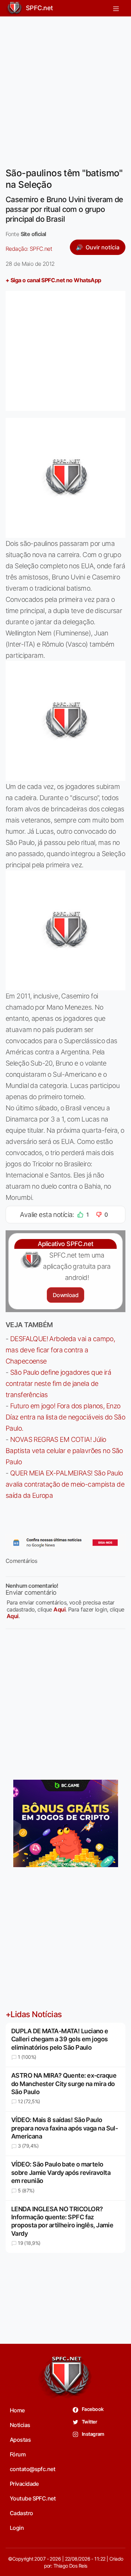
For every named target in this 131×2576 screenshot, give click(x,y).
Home (17, 2410)
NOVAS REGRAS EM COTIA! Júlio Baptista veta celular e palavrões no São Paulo (64, 1451)
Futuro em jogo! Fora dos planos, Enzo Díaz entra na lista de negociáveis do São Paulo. (65, 1417)
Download (65, 1295)
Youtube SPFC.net (33, 2498)
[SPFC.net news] (65, 1543)
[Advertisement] (65, 88)
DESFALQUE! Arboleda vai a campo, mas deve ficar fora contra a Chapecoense (60, 1350)
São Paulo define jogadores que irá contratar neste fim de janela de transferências (58, 1383)
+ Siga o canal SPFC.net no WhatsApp (53, 280)
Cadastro (21, 2513)
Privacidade (24, 2484)
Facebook (92, 2409)
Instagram (93, 2434)
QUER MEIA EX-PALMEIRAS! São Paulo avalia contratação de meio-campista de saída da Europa (65, 1484)
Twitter (89, 2422)
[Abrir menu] (116, 8)
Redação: (29, 249)
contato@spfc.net (32, 2469)
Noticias (20, 2425)
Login (17, 2528)
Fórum (18, 2454)
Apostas (20, 2440)
